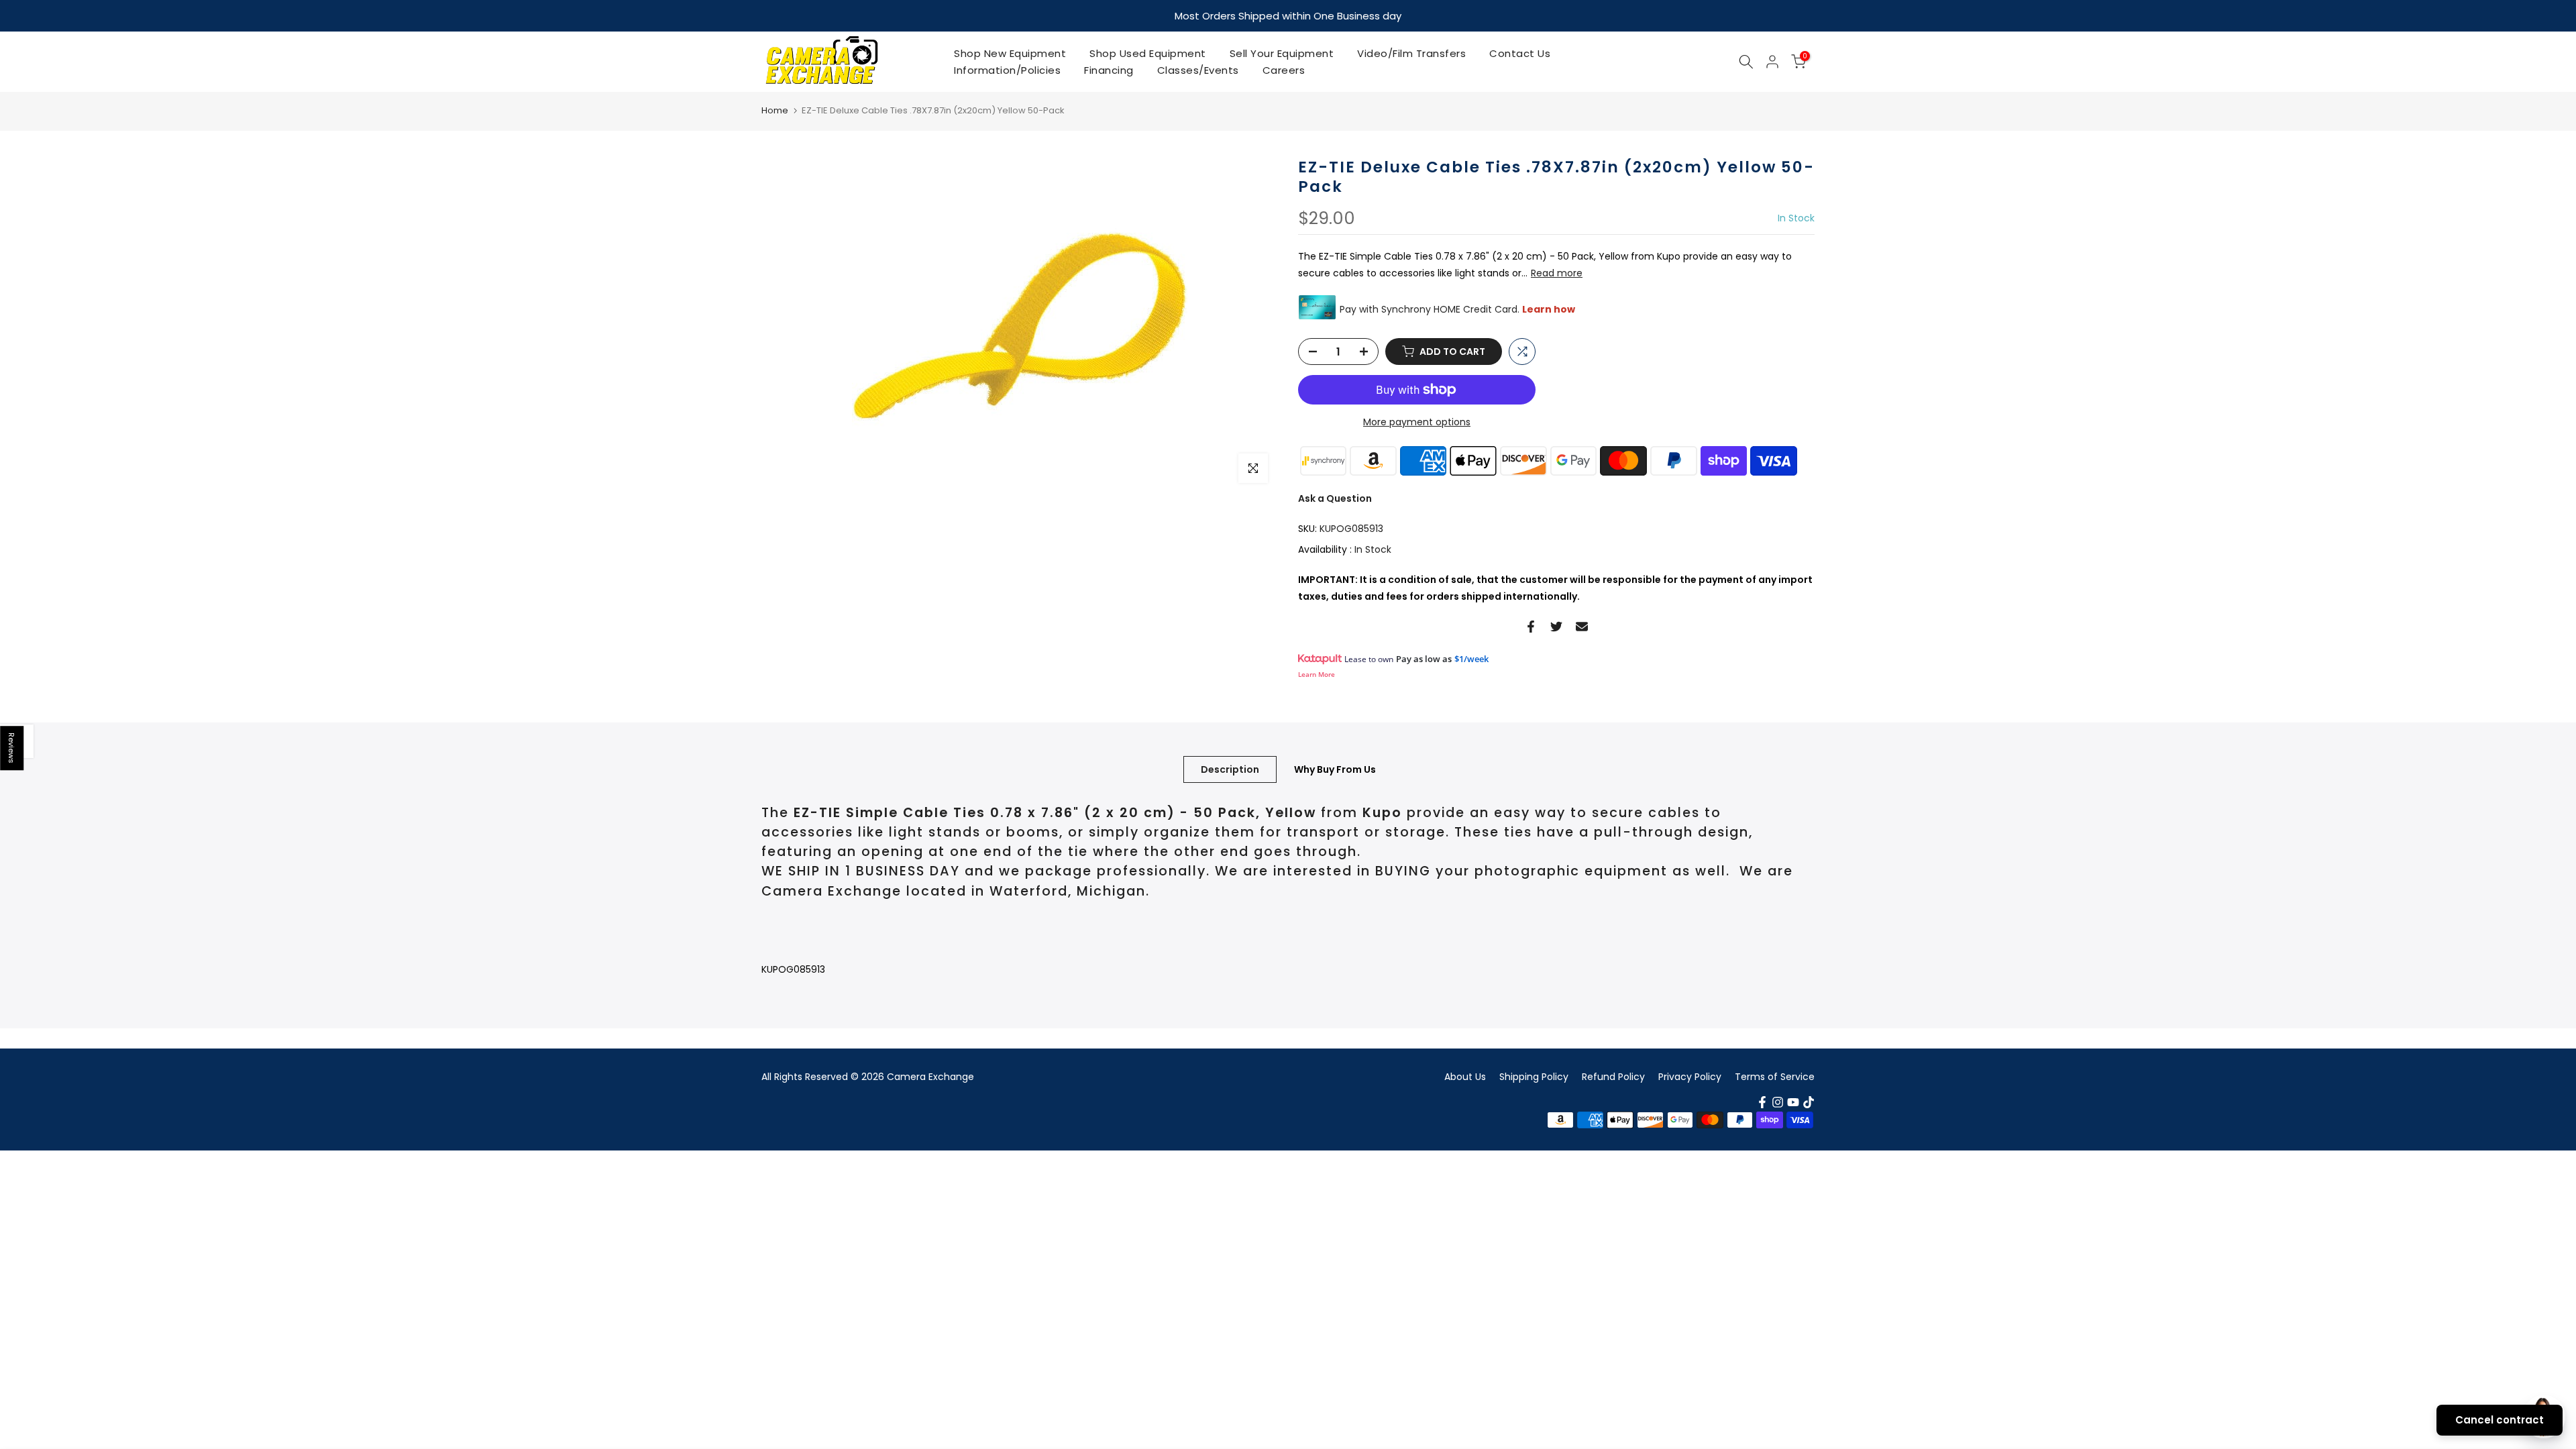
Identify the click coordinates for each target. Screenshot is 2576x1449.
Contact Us (1520, 53)
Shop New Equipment (1010, 53)
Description (1230, 769)
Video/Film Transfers (1411, 53)
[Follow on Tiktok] (1809, 1102)
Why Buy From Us (1335, 769)
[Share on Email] (1582, 627)
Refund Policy (1613, 1077)
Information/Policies (1007, 70)
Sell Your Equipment (1282, 53)
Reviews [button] (12, 748)
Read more (1557, 273)
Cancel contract (2500, 1420)
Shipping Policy (1534, 1077)
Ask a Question (1335, 498)
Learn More (1317, 674)
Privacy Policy (1690, 1077)
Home (775, 110)
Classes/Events (1198, 70)
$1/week (1471, 659)
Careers (1284, 70)
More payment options (1417, 422)
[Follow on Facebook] (1762, 1102)
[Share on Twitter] (1556, 627)
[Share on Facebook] (1531, 627)
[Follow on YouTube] (1793, 1102)
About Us (1465, 1077)
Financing (1109, 70)
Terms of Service (1775, 1077)
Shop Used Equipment (1148, 53)
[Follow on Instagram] (1778, 1102)
